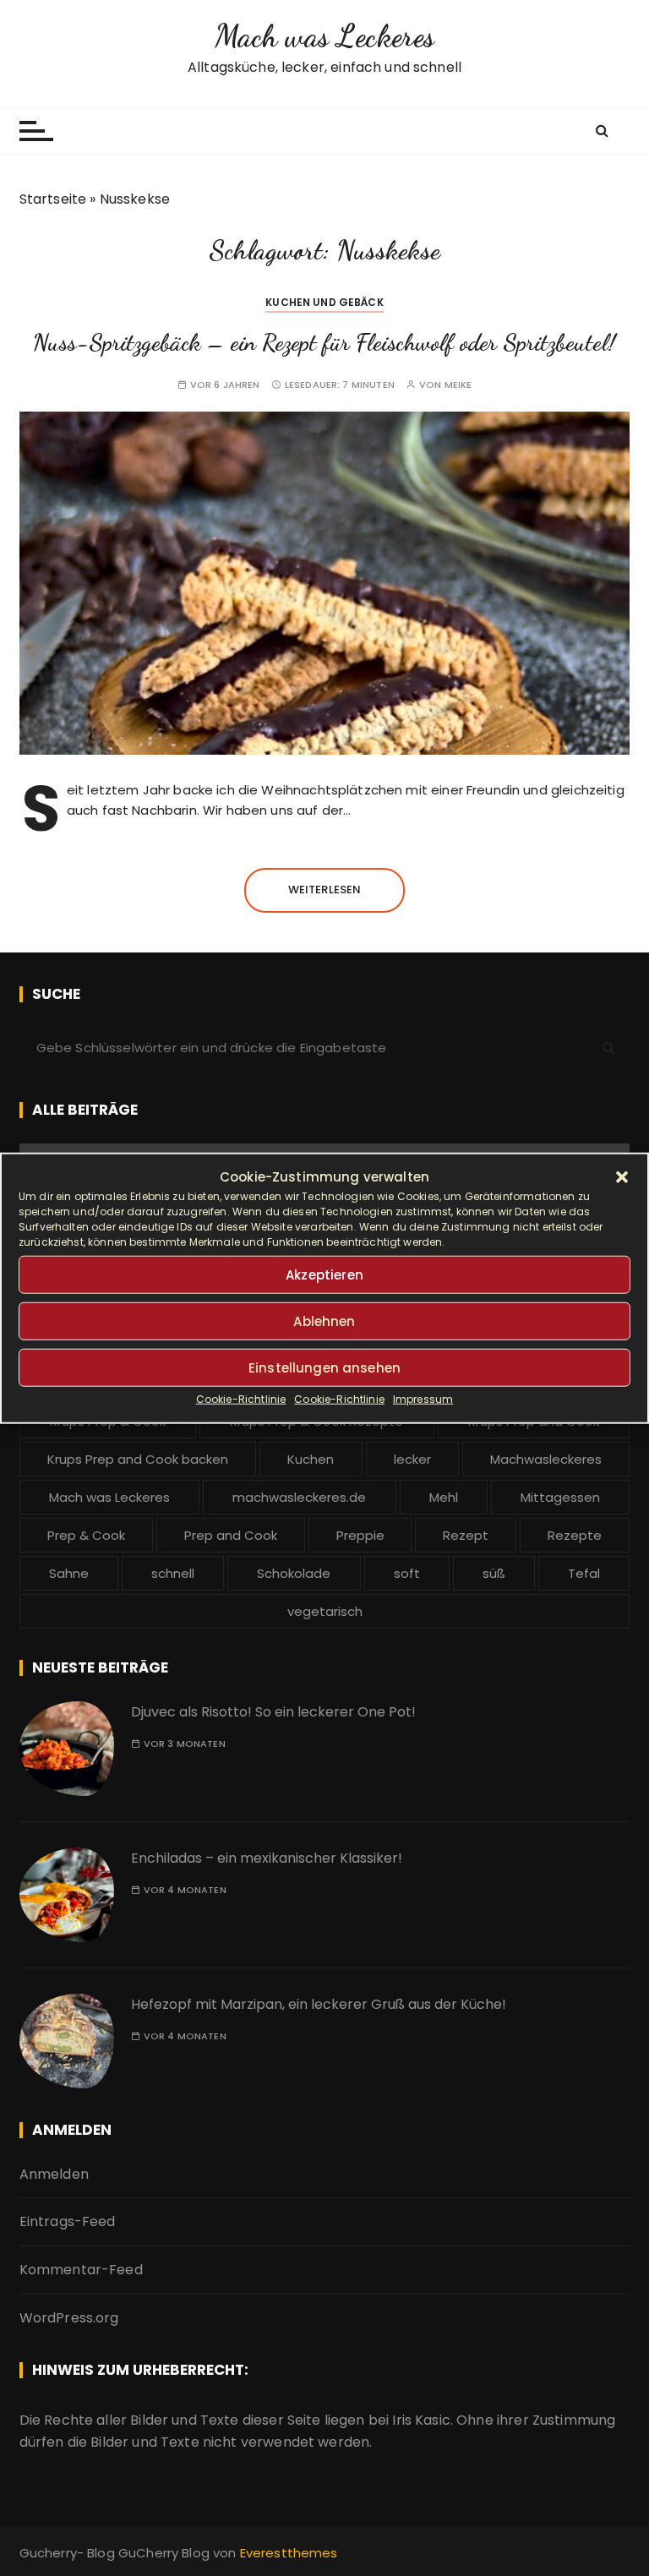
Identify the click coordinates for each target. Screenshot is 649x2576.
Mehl (444, 1497)
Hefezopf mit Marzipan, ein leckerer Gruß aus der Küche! (319, 2004)
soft (407, 1573)
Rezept (466, 1535)
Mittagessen (560, 1497)
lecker (412, 1459)
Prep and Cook (231, 1535)
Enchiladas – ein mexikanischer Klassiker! (267, 1858)
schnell (173, 1573)
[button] (622, 1177)
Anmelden (54, 2174)
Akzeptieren (324, 1274)
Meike (458, 385)
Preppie (360, 1535)
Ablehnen (324, 1321)
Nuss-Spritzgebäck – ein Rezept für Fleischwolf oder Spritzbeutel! (324, 342)
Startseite (53, 199)
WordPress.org (69, 2318)
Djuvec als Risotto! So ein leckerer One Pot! (273, 1712)
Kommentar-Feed (81, 2270)
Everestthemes (289, 2553)
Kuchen (311, 1459)
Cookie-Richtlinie (241, 1399)
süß (494, 1573)
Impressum (423, 1399)
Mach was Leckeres (325, 36)
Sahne (69, 1573)
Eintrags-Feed (68, 2221)
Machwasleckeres (546, 1459)
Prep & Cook (86, 1535)
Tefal (584, 1573)
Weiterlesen (325, 890)
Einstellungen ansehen (324, 1367)
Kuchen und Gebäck (324, 302)
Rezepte (575, 1535)
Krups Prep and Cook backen (138, 1459)
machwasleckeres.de (299, 1497)
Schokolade (294, 1573)
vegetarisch (325, 1611)
